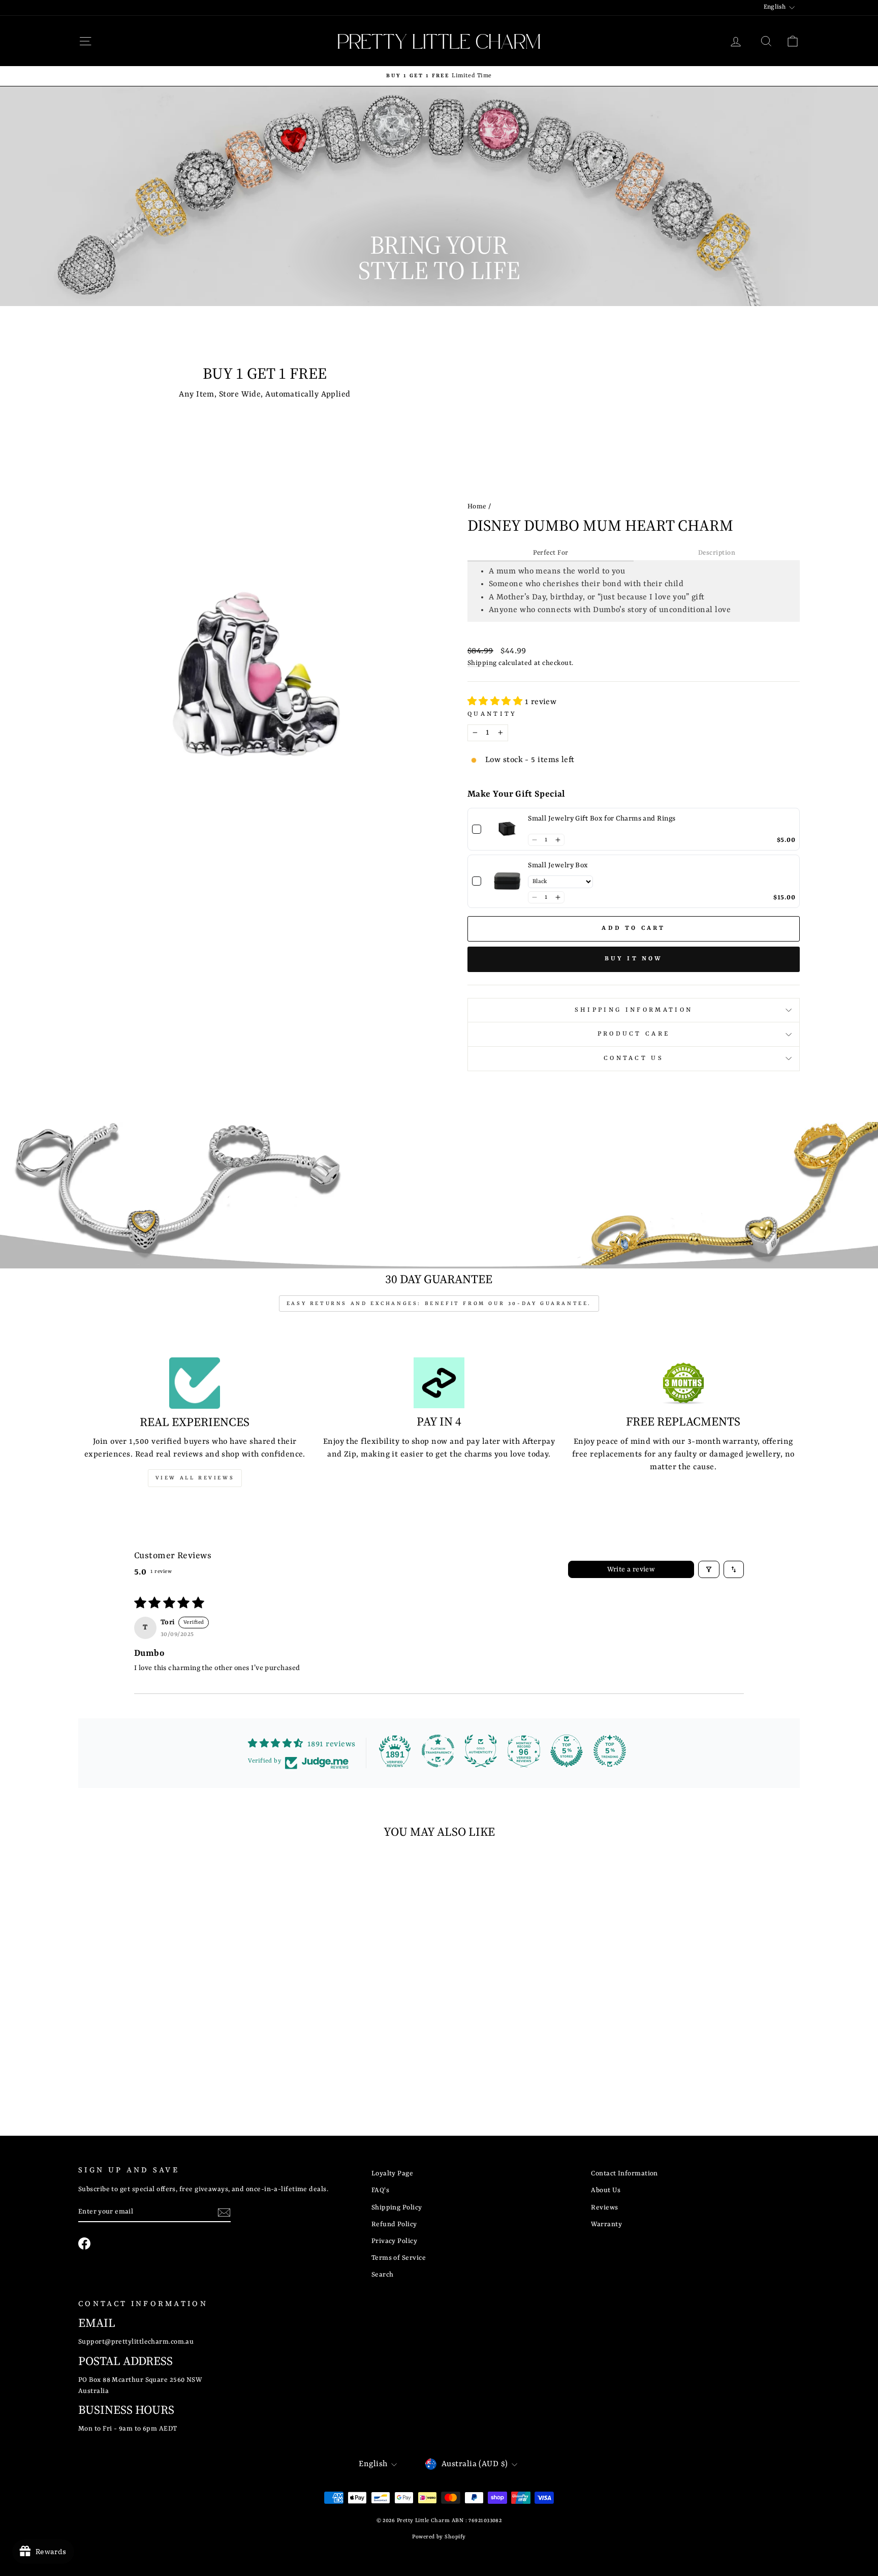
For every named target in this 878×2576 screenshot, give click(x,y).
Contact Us (634, 1058)
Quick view (164, 2024)
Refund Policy (394, 2224)
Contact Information (624, 2174)
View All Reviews (195, 1478)
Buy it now (634, 959)
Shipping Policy (397, 2208)
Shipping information (634, 1010)
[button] (496, 702)
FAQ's (380, 2190)
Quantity (492, 714)
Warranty (606, 2224)
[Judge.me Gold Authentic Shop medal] (481, 1751)
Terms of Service (399, 2258)
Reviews (604, 2208)
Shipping (482, 663)
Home (477, 507)
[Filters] (709, 1569)
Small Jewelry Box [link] (558, 865)
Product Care (634, 1034)
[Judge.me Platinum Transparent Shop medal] (438, 1751)
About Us (606, 2190)
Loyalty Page (392, 2174)
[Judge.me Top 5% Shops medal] (567, 1751)
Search (383, 2275)
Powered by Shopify (439, 2537)
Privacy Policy (394, 2241)
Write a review (631, 1569)
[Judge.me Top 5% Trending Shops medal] (610, 1751)
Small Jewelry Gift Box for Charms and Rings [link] (602, 819)
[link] (507, 829)
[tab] (551, 554)
